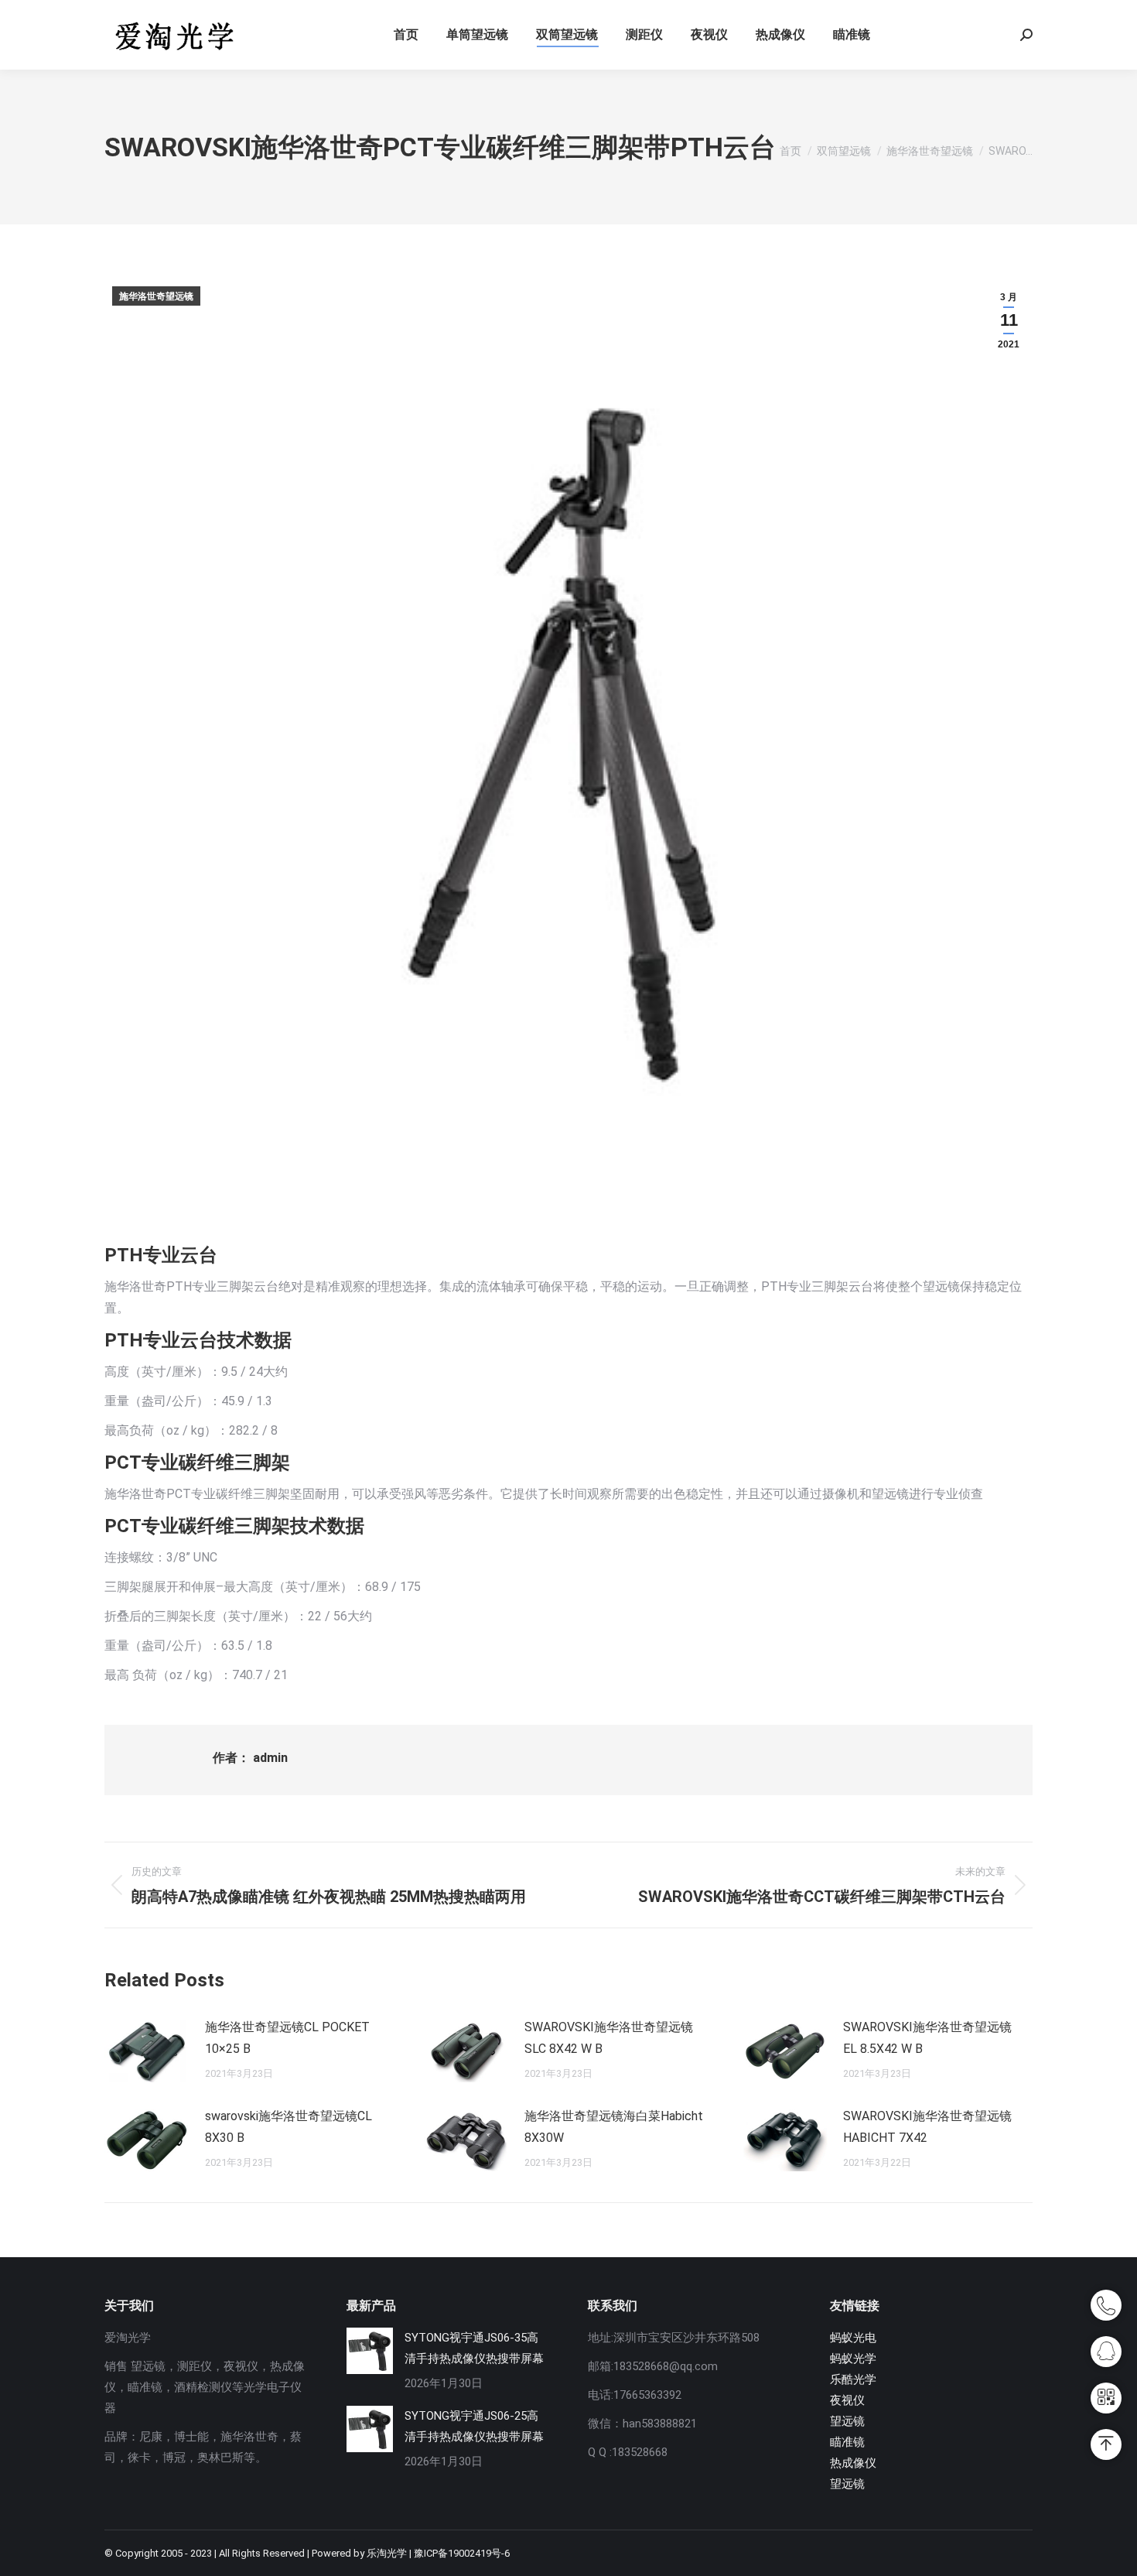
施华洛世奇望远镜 (156, 296)
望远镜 (847, 2421)
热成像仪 (853, 2463)
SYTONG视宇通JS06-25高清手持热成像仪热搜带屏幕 (474, 2426)
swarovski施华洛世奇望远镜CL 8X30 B (289, 2127)
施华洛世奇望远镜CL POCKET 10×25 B (287, 2038)
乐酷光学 (853, 2379)
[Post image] (147, 2051)
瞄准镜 (847, 2442)
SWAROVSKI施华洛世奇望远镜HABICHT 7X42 (927, 2127)
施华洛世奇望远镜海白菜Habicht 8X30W (614, 2127)
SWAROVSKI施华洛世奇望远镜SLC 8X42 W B (609, 2038)
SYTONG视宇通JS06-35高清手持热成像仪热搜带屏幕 (474, 2348)
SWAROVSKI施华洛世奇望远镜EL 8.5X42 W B (927, 2038)
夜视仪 (847, 2400)
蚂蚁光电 (853, 2338)
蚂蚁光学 (853, 2359)
